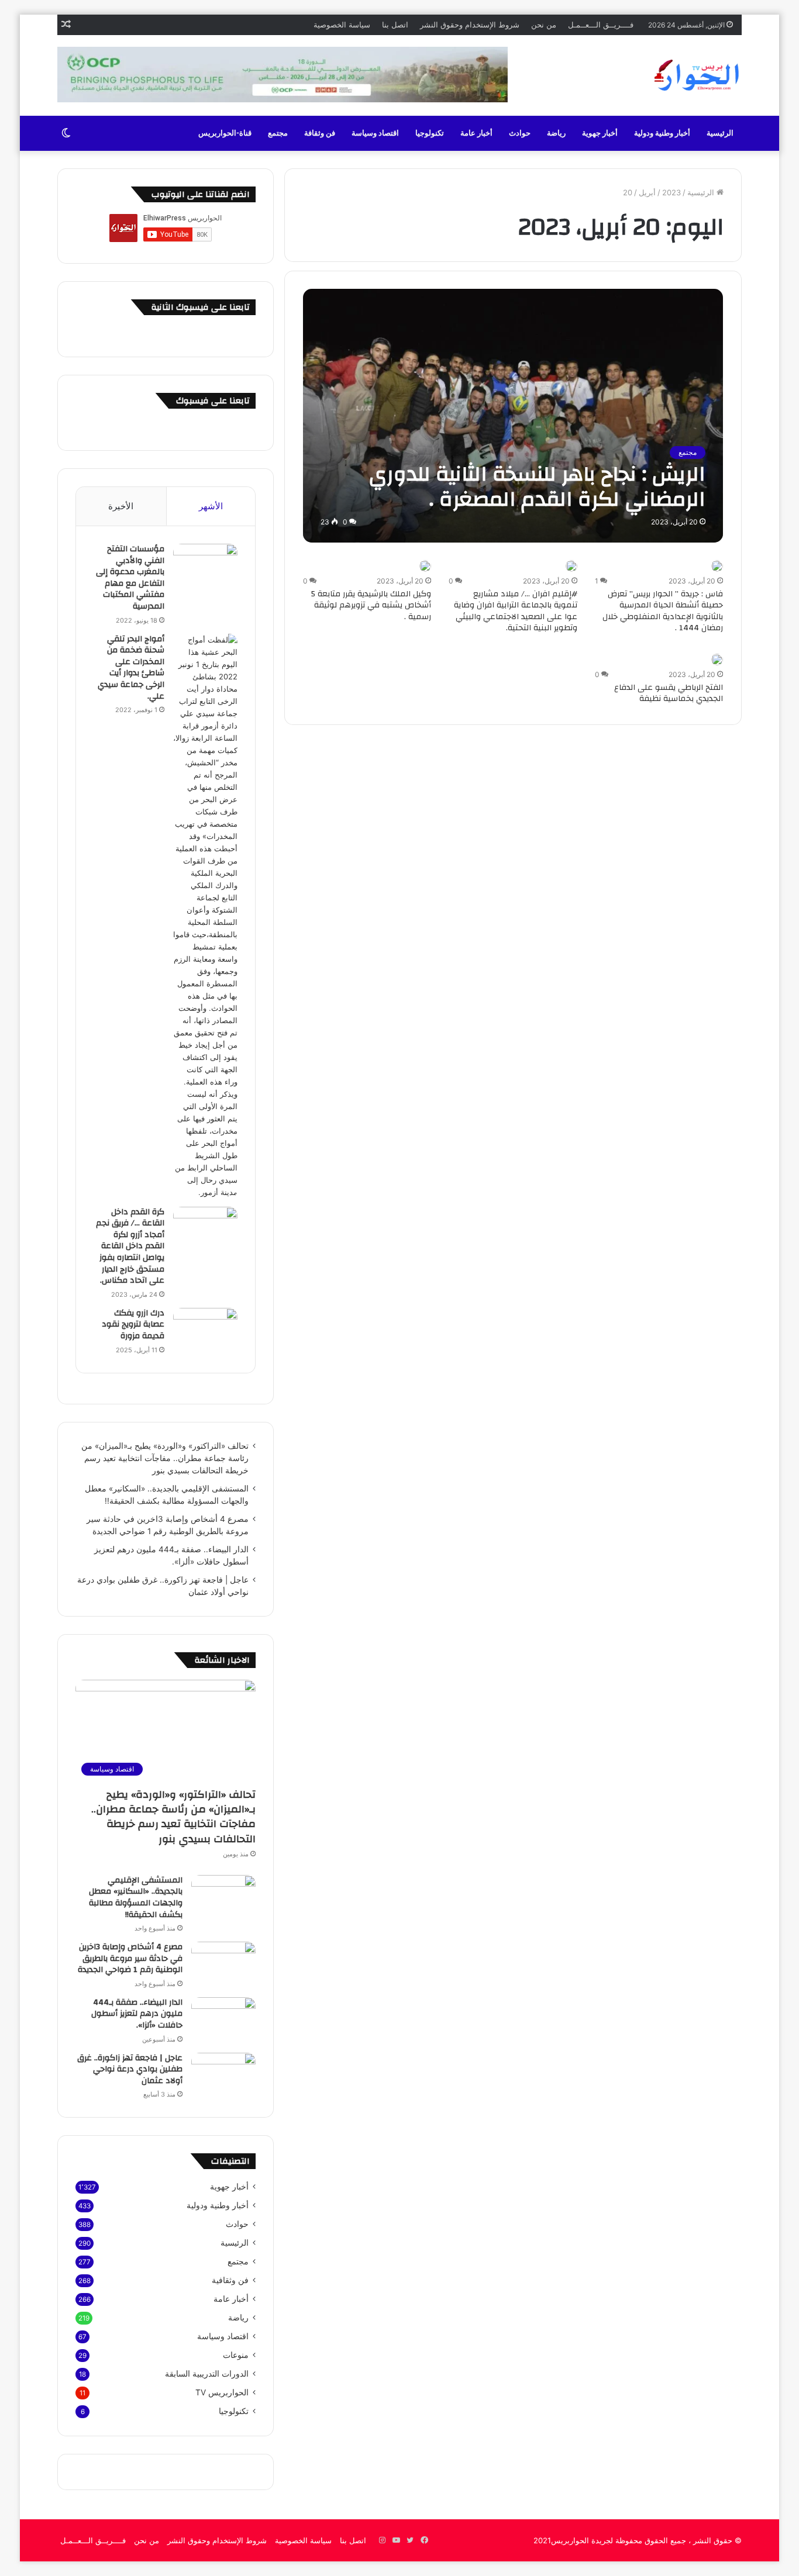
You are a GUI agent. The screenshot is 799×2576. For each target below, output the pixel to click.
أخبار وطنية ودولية (662, 133)
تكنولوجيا (430, 133)
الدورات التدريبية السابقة (207, 2374)
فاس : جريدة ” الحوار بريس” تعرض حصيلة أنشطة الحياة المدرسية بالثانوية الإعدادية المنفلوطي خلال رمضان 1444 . (663, 611)
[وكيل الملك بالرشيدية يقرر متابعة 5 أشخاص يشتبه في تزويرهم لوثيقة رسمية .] (425, 566)
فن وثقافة (320, 133)
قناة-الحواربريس (225, 133)
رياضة (556, 133)
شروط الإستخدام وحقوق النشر (470, 25)
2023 (671, 192)
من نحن (544, 25)
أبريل (647, 192)
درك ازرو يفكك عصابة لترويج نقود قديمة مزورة (133, 1325)
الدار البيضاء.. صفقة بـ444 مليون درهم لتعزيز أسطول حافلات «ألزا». (137, 2014)
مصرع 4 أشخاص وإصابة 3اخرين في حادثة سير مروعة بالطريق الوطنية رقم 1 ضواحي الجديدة (130, 1958)
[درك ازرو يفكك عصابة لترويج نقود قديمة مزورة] (205, 1330)
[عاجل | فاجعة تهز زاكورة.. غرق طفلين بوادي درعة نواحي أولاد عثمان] (223, 2075)
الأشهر (211, 506)
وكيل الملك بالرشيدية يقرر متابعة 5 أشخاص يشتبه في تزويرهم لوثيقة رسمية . (371, 605)
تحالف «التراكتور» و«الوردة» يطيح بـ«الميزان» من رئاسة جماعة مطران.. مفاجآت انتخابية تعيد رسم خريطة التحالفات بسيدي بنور (165, 1458)
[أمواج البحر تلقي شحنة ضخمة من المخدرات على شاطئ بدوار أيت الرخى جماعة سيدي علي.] (205, 916)
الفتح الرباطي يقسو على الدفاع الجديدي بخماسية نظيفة (669, 693)
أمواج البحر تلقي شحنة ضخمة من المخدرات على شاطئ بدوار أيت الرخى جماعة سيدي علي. (131, 668)
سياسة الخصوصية (342, 25)
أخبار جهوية (600, 133)
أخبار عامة (476, 133)
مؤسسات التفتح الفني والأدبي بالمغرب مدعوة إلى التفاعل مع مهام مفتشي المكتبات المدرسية (130, 578)
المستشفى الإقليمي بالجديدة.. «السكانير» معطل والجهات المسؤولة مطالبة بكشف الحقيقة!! (136, 1898)
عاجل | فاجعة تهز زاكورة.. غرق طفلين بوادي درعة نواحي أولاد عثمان (130, 2069)
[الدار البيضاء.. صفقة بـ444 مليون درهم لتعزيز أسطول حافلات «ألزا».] (223, 2019)
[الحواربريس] (695, 75)
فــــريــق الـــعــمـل (601, 25)
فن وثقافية (230, 2280)
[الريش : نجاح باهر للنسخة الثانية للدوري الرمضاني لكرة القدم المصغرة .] (513, 415)
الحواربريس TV (222, 2392)
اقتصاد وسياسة (375, 133)
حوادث (520, 133)
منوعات (236, 2355)
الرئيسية (720, 133)
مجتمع (278, 133)
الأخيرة (121, 506)
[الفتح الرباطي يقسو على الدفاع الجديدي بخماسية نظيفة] (717, 659)
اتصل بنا (395, 25)
